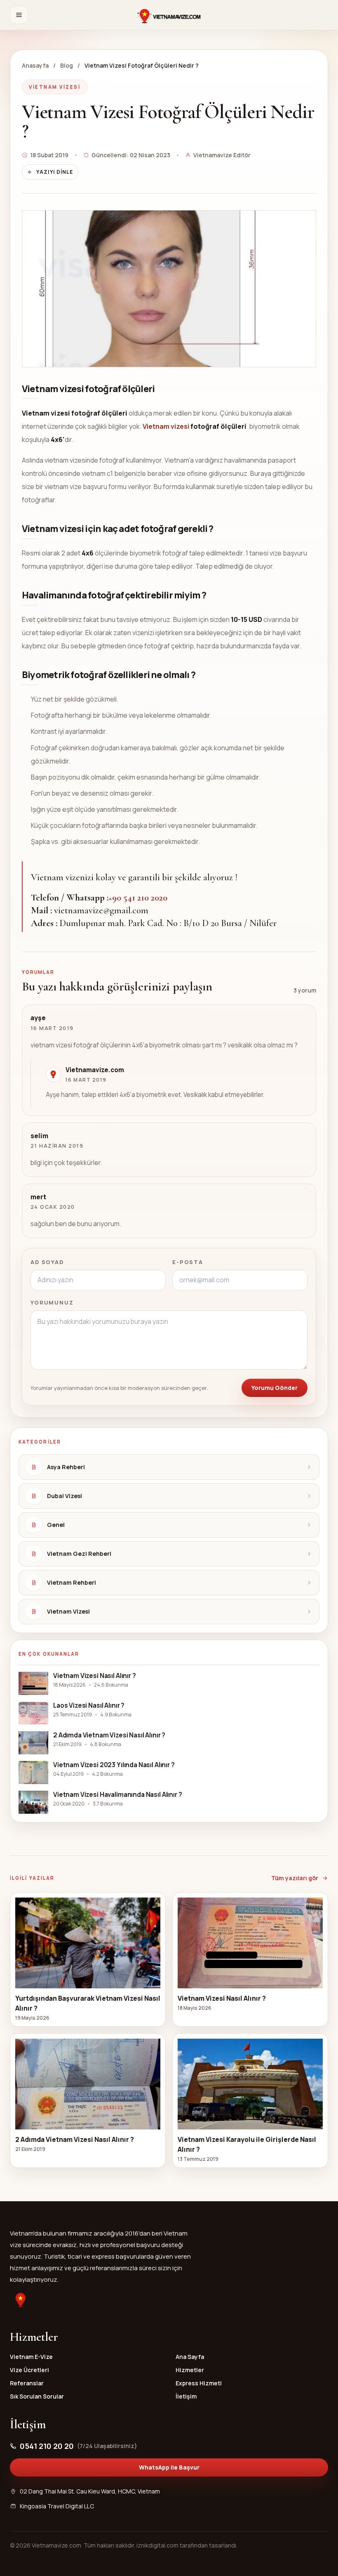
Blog (67, 65)
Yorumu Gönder (275, 1388)
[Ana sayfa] (169, 15)
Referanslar (27, 2383)
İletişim (186, 2396)
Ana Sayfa (190, 2357)
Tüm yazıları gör (295, 1878)
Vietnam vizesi (167, 426)
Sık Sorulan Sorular (37, 2396)
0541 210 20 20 (79, 2446)
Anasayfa (35, 65)
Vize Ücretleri (29, 2370)
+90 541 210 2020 (138, 898)
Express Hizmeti (199, 2383)
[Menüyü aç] (19, 15)
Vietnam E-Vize (31, 2357)
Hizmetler (190, 2370)
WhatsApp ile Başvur (169, 2467)
